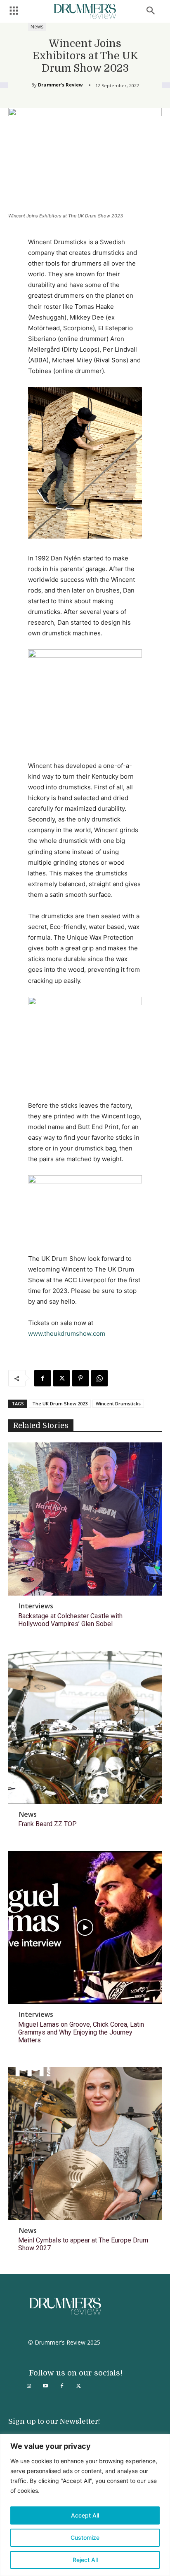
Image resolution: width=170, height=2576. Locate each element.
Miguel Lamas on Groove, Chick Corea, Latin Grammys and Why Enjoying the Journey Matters (81, 2032)
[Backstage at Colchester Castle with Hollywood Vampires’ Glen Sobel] (85, 1519)
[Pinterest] (80, 1378)
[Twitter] (78, 2386)
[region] (85, 2505)
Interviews (36, 1606)
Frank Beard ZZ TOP (47, 1824)
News (37, 27)
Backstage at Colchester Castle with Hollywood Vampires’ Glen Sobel (70, 1620)
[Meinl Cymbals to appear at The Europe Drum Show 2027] (85, 2144)
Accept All (85, 2515)
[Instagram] (29, 2386)
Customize (85, 2537)
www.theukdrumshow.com (67, 1333)
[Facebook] (42, 1378)
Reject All (85, 2560)
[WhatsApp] (99, 1378)
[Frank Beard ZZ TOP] (85, 1727)
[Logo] (85, 11)
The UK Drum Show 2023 (60, 1403)
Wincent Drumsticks (118, 1403)
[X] (61, 1378)
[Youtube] (45, 2386)
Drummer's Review (60, 85)
